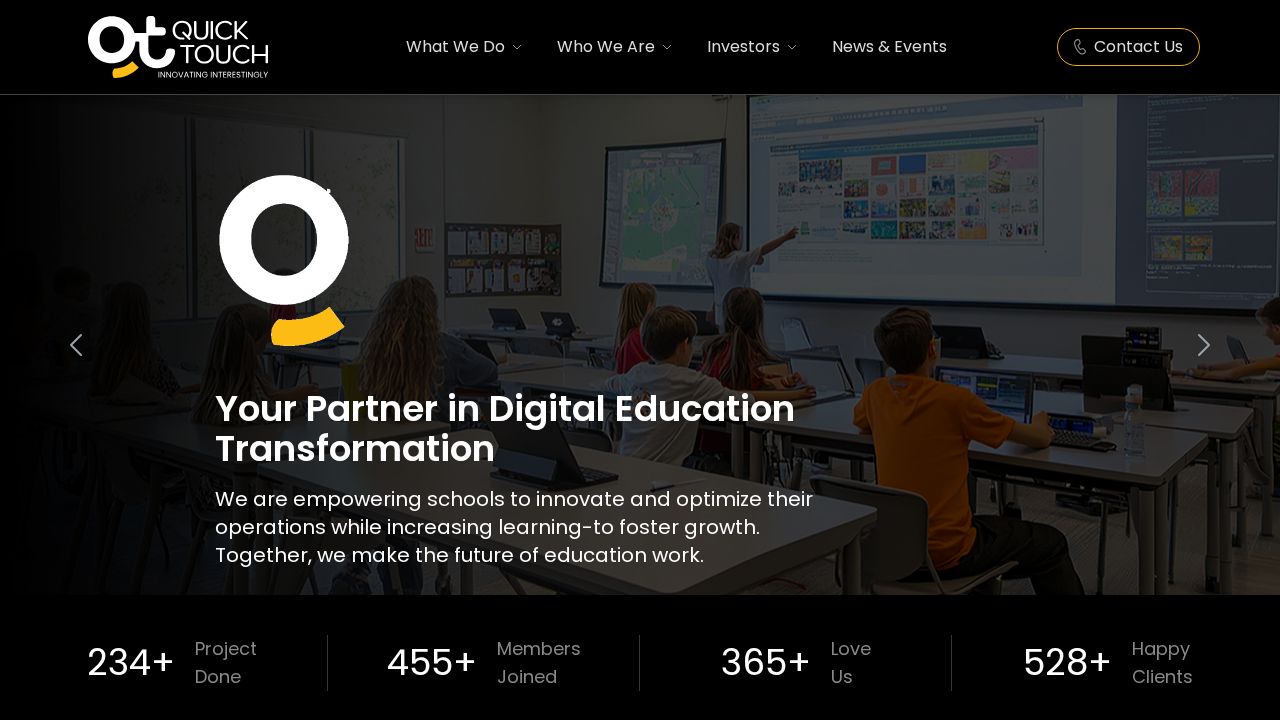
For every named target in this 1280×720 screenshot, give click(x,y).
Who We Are (606, 46)
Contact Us (1138, 46)
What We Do (455, 46)
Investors (743, 46)
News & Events (889, 46)
